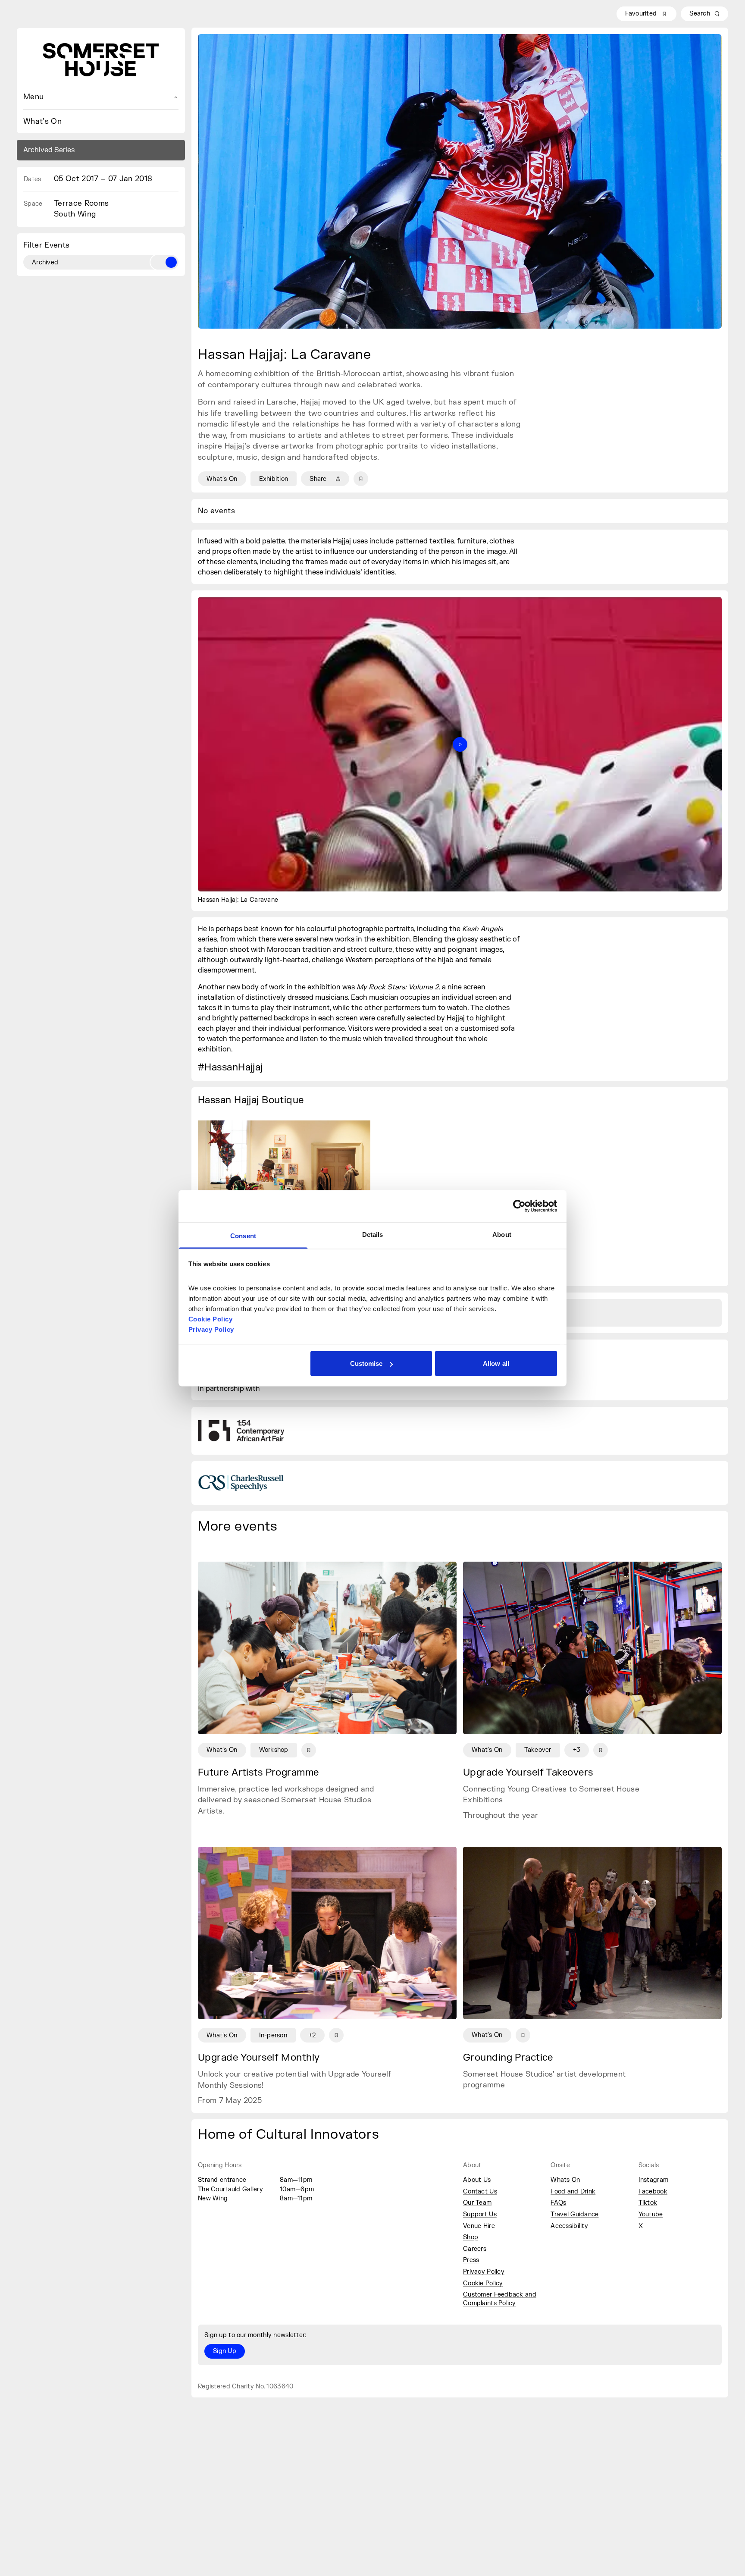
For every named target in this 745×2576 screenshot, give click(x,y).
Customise (366, 1363)
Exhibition (274, 479)
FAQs (558, 2203)
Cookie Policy (483, 2283)
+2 (312, 2035)
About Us (477, 2180)
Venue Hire (479, 2226)
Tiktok (648, 2203)
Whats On (565, 2180)
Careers (475, 2249)
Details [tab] (373, 1234)
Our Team (477, 2203)
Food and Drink (573, 2192)
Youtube (651, 2214)
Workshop (274, 1750)
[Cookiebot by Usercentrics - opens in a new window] (519, 1206)
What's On (42, 121)
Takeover (538, 1750)
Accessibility (569, 2226)
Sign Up (225, 2351)
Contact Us (480, 2192)
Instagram (654, 2180)
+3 (577, 1750)
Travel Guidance (574, 2214)
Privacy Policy (484, 2272)
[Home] (101, 60)
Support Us (480, 2214)
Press (471, 2260)
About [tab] (502, 1234)
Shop (471, 2237)
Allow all (496, 1363)
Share (318, 479)
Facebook (653, 2192)
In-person (273, 2035)
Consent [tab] (243, 1235)
